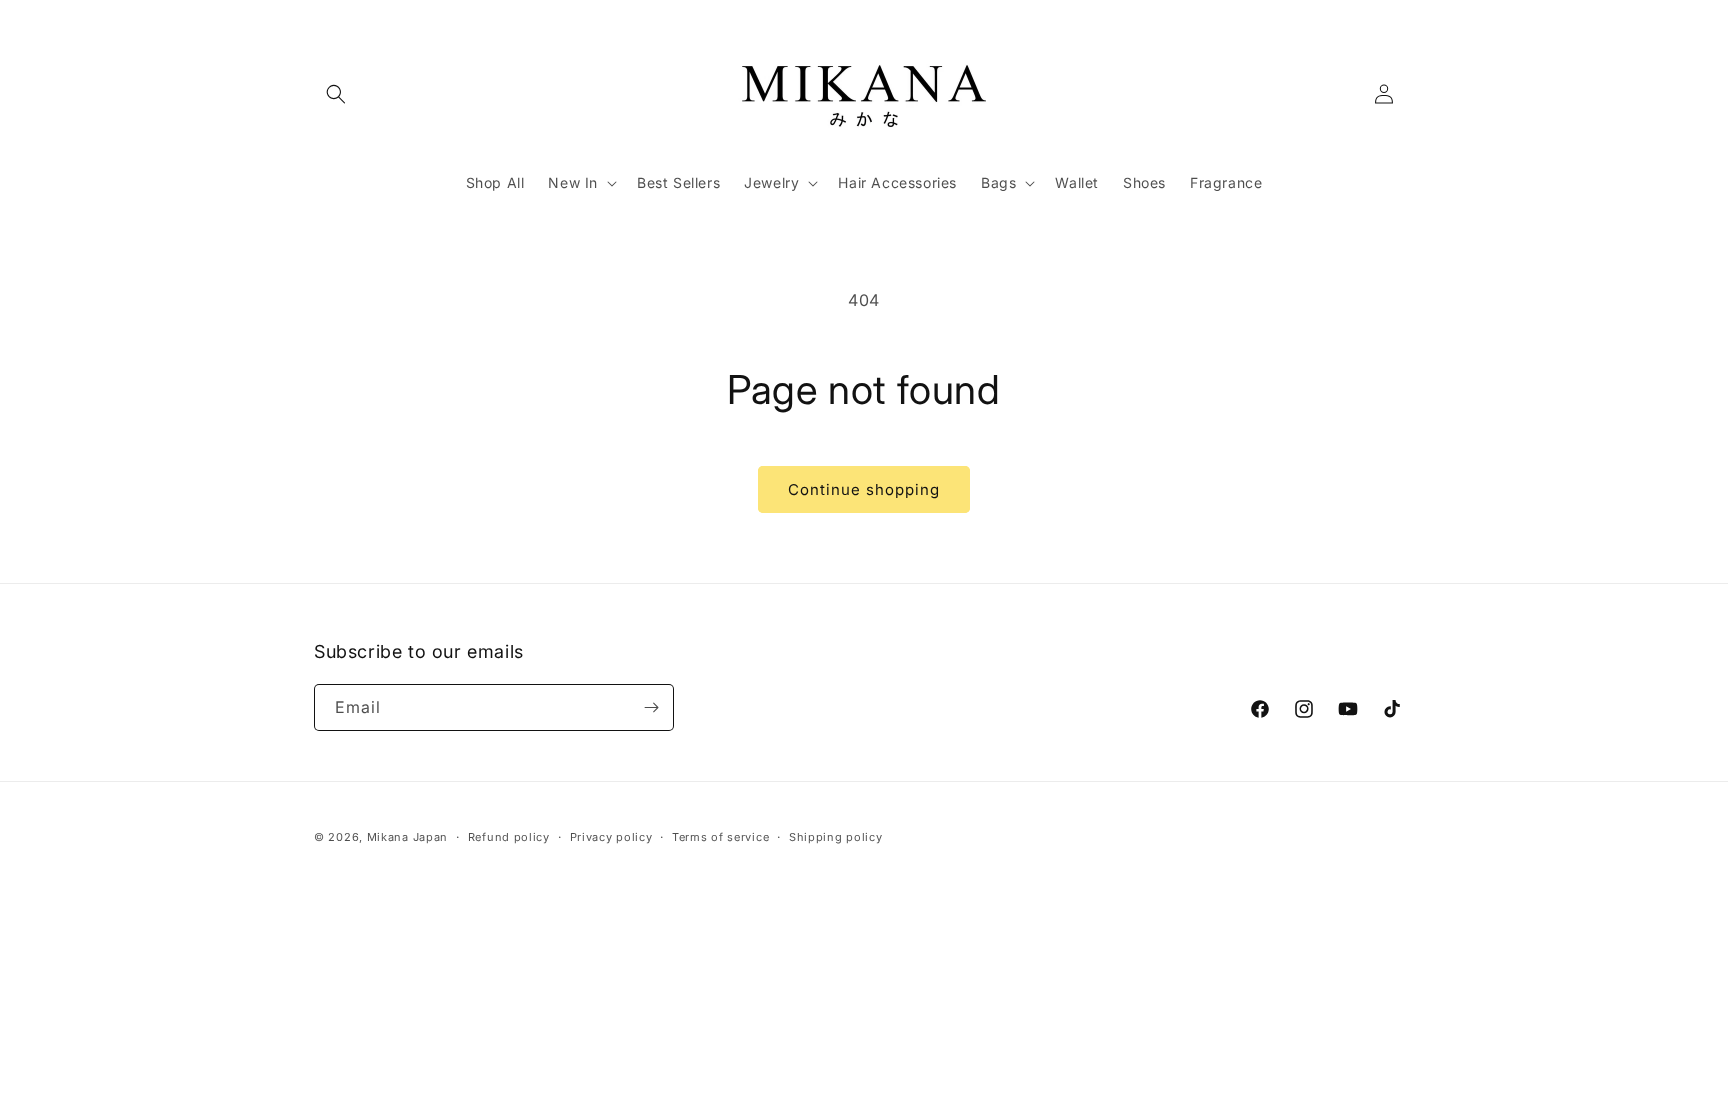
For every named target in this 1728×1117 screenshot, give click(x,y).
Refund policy (509, 837)
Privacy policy (611, 837)
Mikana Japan (407, 837)
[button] (336, 94)
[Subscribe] (651, 707)
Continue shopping (864, 489)
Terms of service (720, 837)
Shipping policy (836, 837)
